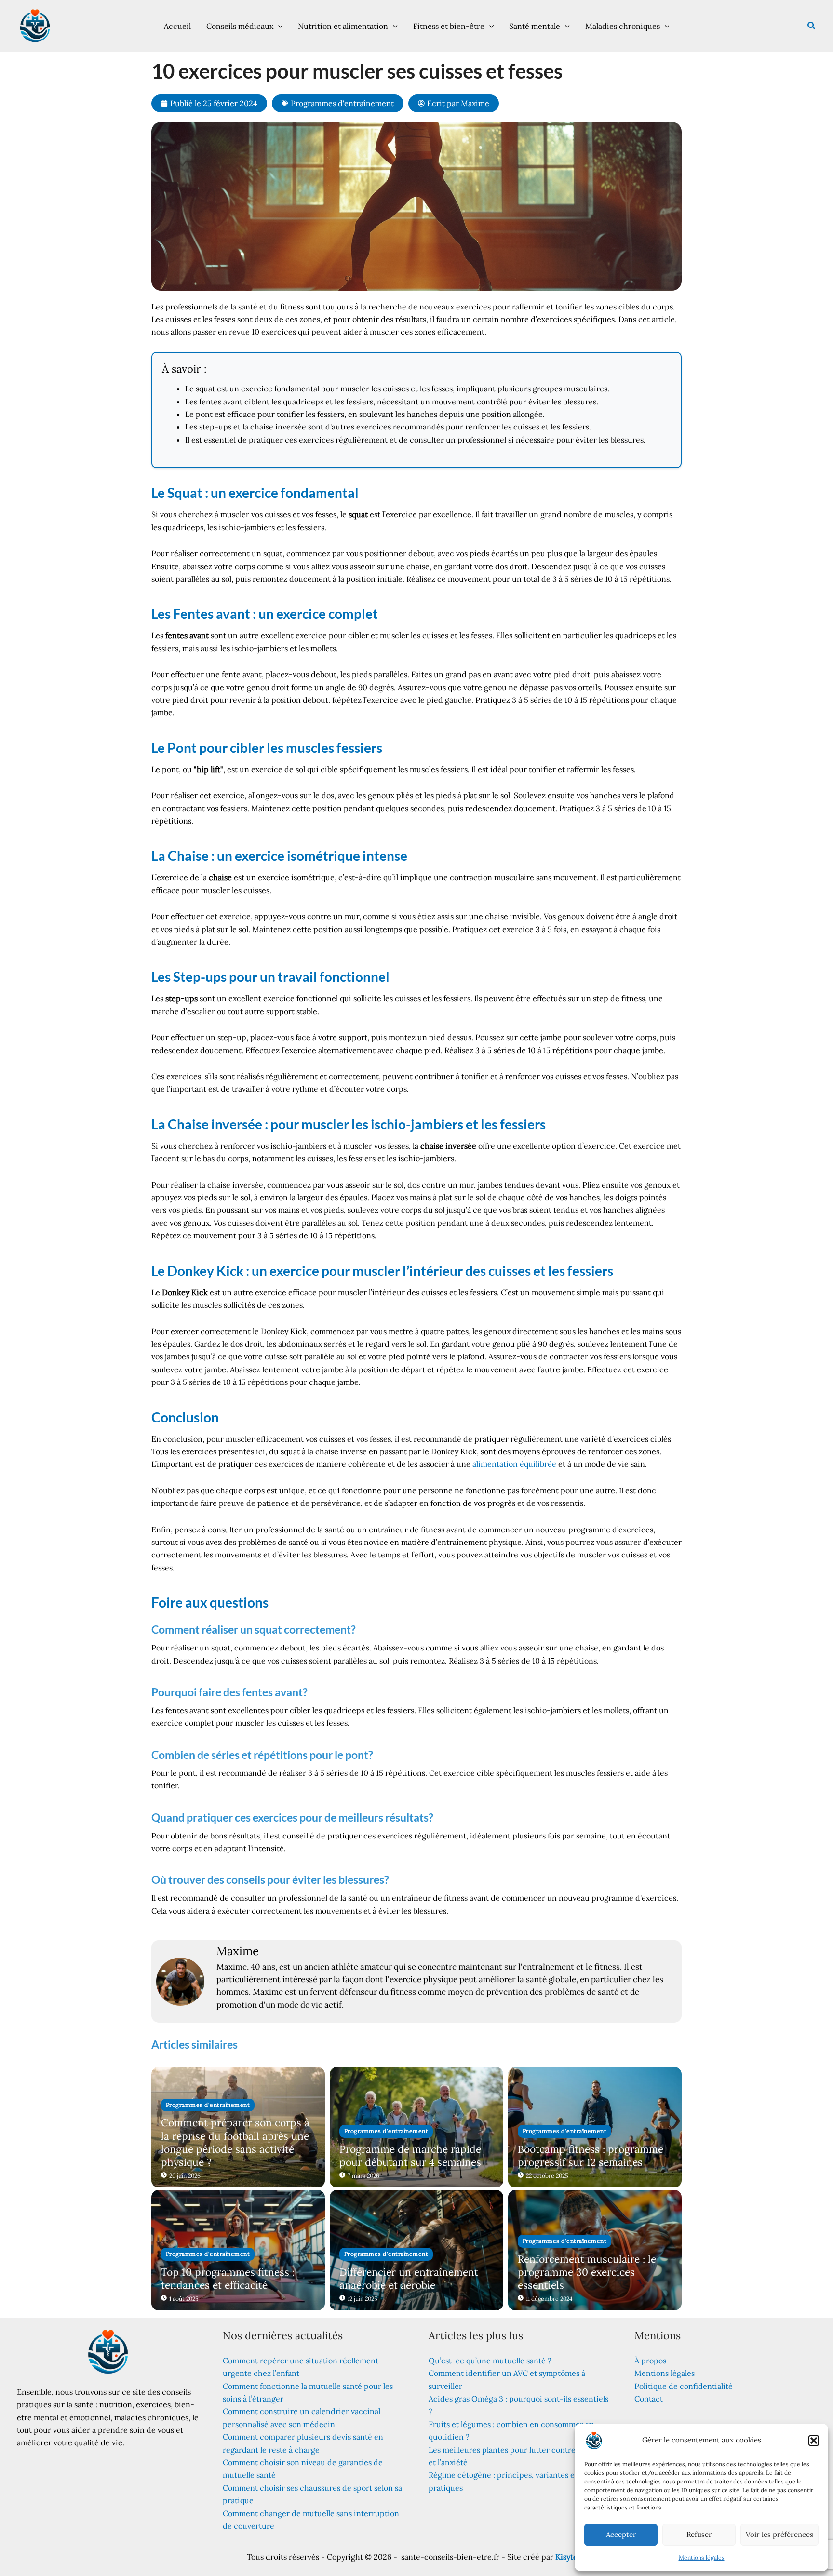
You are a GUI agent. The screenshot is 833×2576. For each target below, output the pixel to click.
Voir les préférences (779, 2534)
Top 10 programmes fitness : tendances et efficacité (228, 2279)
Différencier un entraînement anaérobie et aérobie (409, 2279)
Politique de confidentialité (684, 2386)
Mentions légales (702, 2557)
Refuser (699, 2534)
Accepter (621, 2534)
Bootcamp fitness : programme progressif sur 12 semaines (591, 2156)
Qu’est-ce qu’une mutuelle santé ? (490, 2361)
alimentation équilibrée (514, 1464)
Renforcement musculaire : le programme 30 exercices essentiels (587, 2272)
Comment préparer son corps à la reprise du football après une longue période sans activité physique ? (235, 2142)
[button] (814, 2441)
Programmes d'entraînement (342, 103)
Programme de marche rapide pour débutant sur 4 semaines (410, 2156)
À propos (650, 2361)
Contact (649, 2399)
